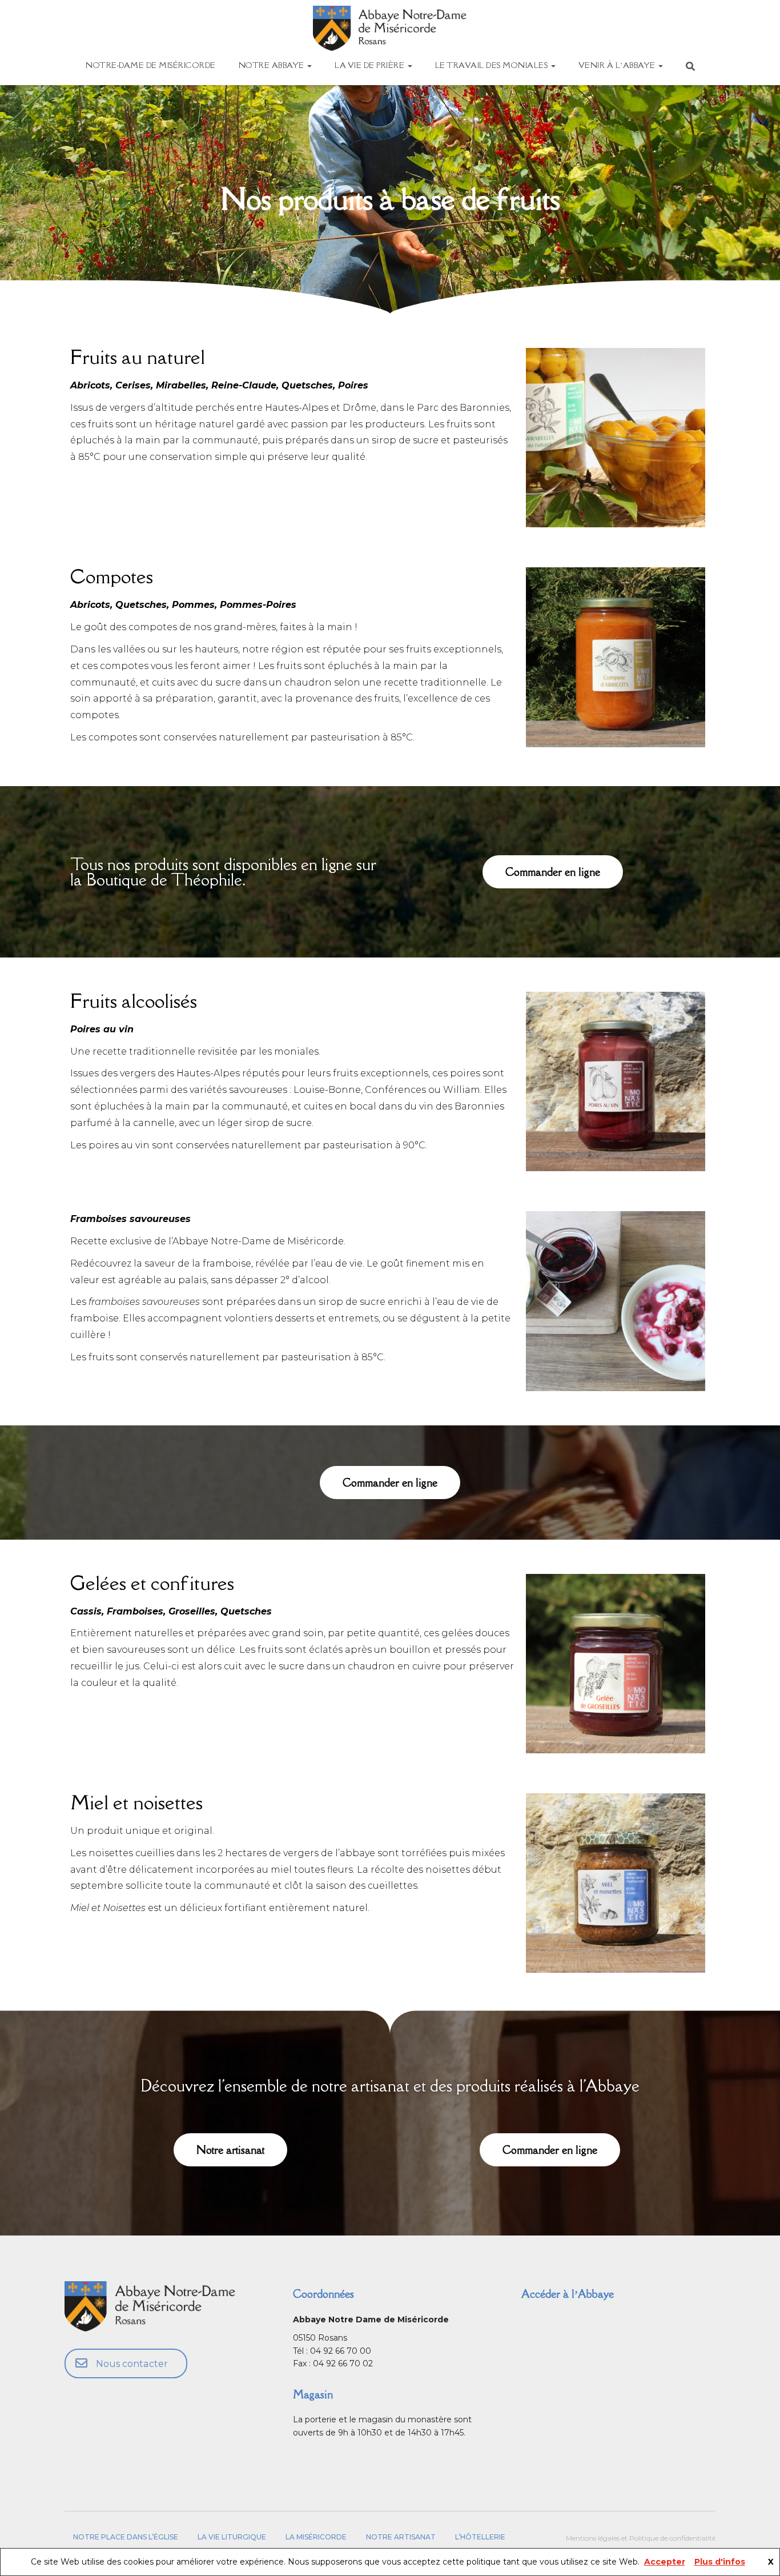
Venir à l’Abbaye (618, 65)
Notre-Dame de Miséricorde (151, 65)
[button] (553, 872)
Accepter (665, 2562)
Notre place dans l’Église (126, 2537)
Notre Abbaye (273, 65)
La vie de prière (371, 65)
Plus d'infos (720, 2562)
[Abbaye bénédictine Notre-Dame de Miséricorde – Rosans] (390, 28)
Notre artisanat (401, 2537)
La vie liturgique (232, 2537)
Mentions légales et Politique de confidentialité (641, 2538)
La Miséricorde (316, 2537)
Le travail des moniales (492, 65)
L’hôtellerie (480, 2537)
